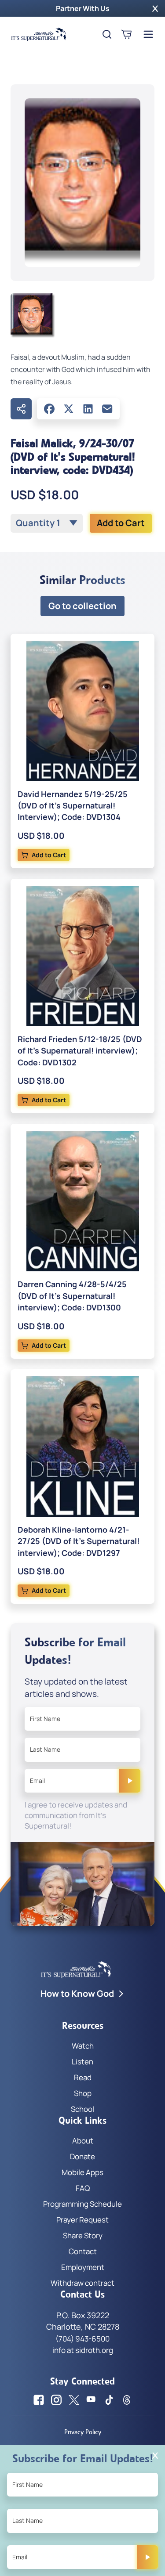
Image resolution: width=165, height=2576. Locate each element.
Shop (83, 2093)
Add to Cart (121, 523)
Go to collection (82, 606)
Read (83, 2077)
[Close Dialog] (155, 2455)
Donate (82, 2156)
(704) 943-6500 (82, 2339)
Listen (82, 2062)
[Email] (107, 409)
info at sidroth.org (83, 2350)
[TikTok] (109, 2400)
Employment (83, 2267)
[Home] (39, 34)
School (82, 2109)
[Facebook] (49, 409)
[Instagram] (56, 2400)
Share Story (83, 2235)
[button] (155, 8)
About (83, 2141)
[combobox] (47, 523)
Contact (83, 2251)
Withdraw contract (82, 2283)
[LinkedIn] (88, 409)
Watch (83, 2046)
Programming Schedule (82, 2204)
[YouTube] (92, 2400)
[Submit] (130, 1781)
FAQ (83, 2188)
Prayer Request (82, 2220)
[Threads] (127, 2400)
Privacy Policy (83, 2432)
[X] (69, 409)
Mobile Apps (82, 2172)
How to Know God (77, 1993)
